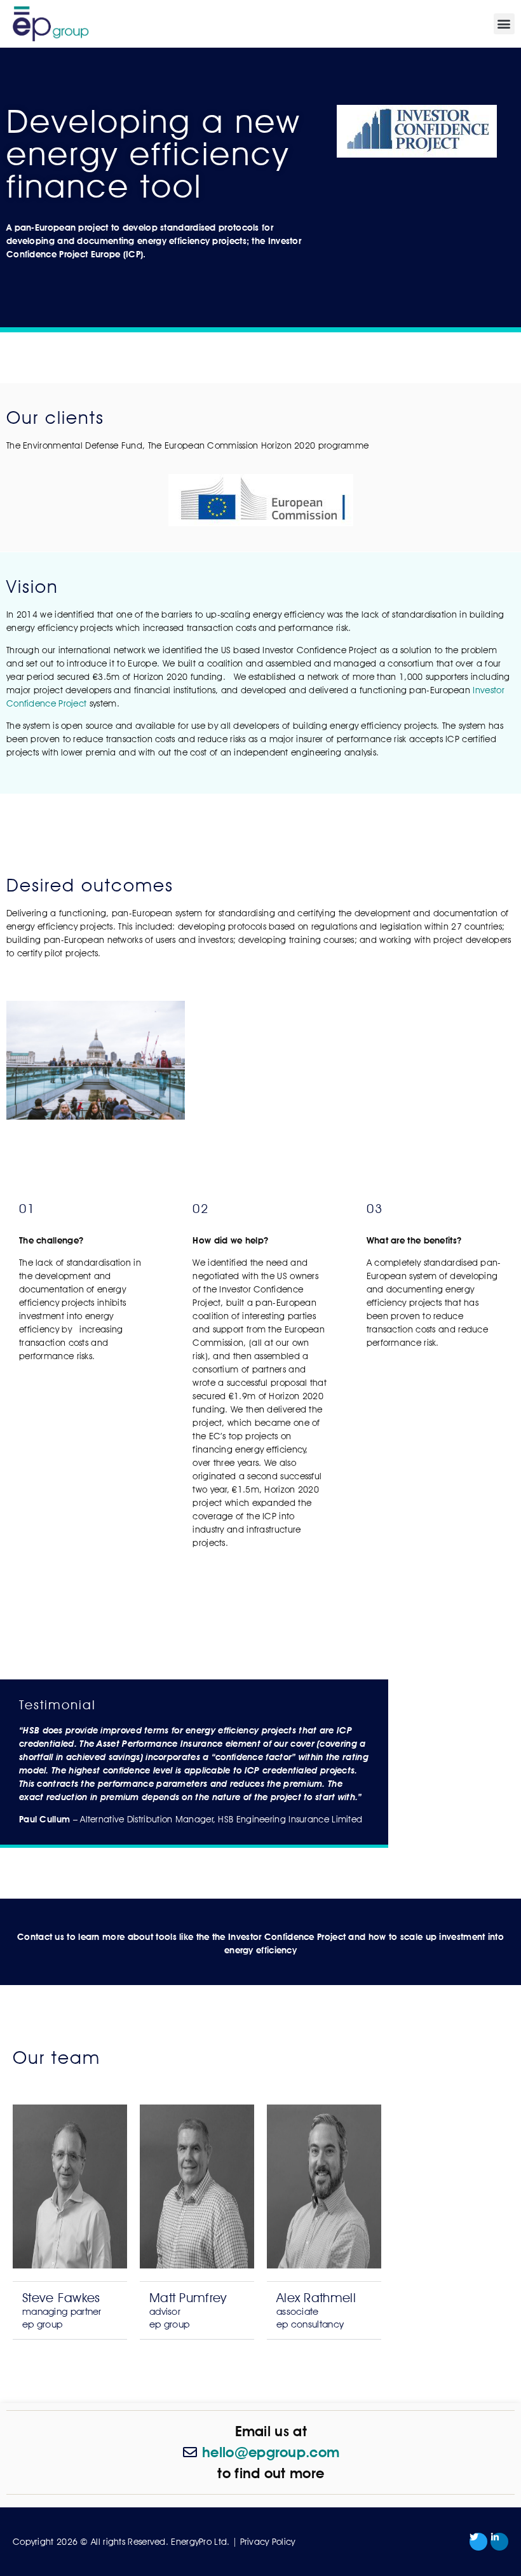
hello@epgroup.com (271, 2452)
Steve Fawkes (62, 2310)
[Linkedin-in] (499, 2542)
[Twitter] (478, 2542)
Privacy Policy (268, 2542)
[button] (504, 24)
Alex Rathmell (316, 2310)
